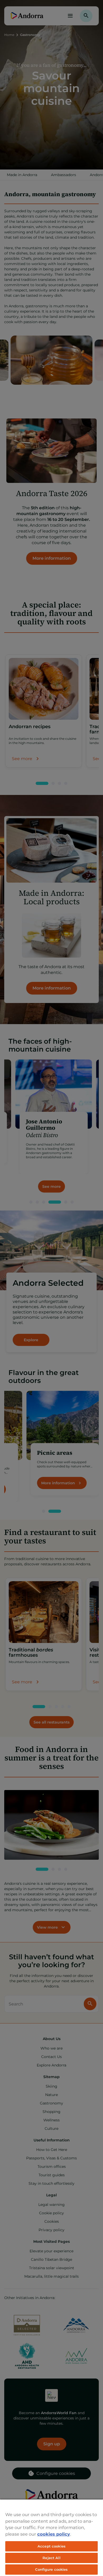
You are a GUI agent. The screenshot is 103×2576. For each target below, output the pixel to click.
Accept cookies (51, 2546)
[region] (51, 2537)
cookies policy (54, 2534)
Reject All (51, 2558)
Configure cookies (51, 2569)
